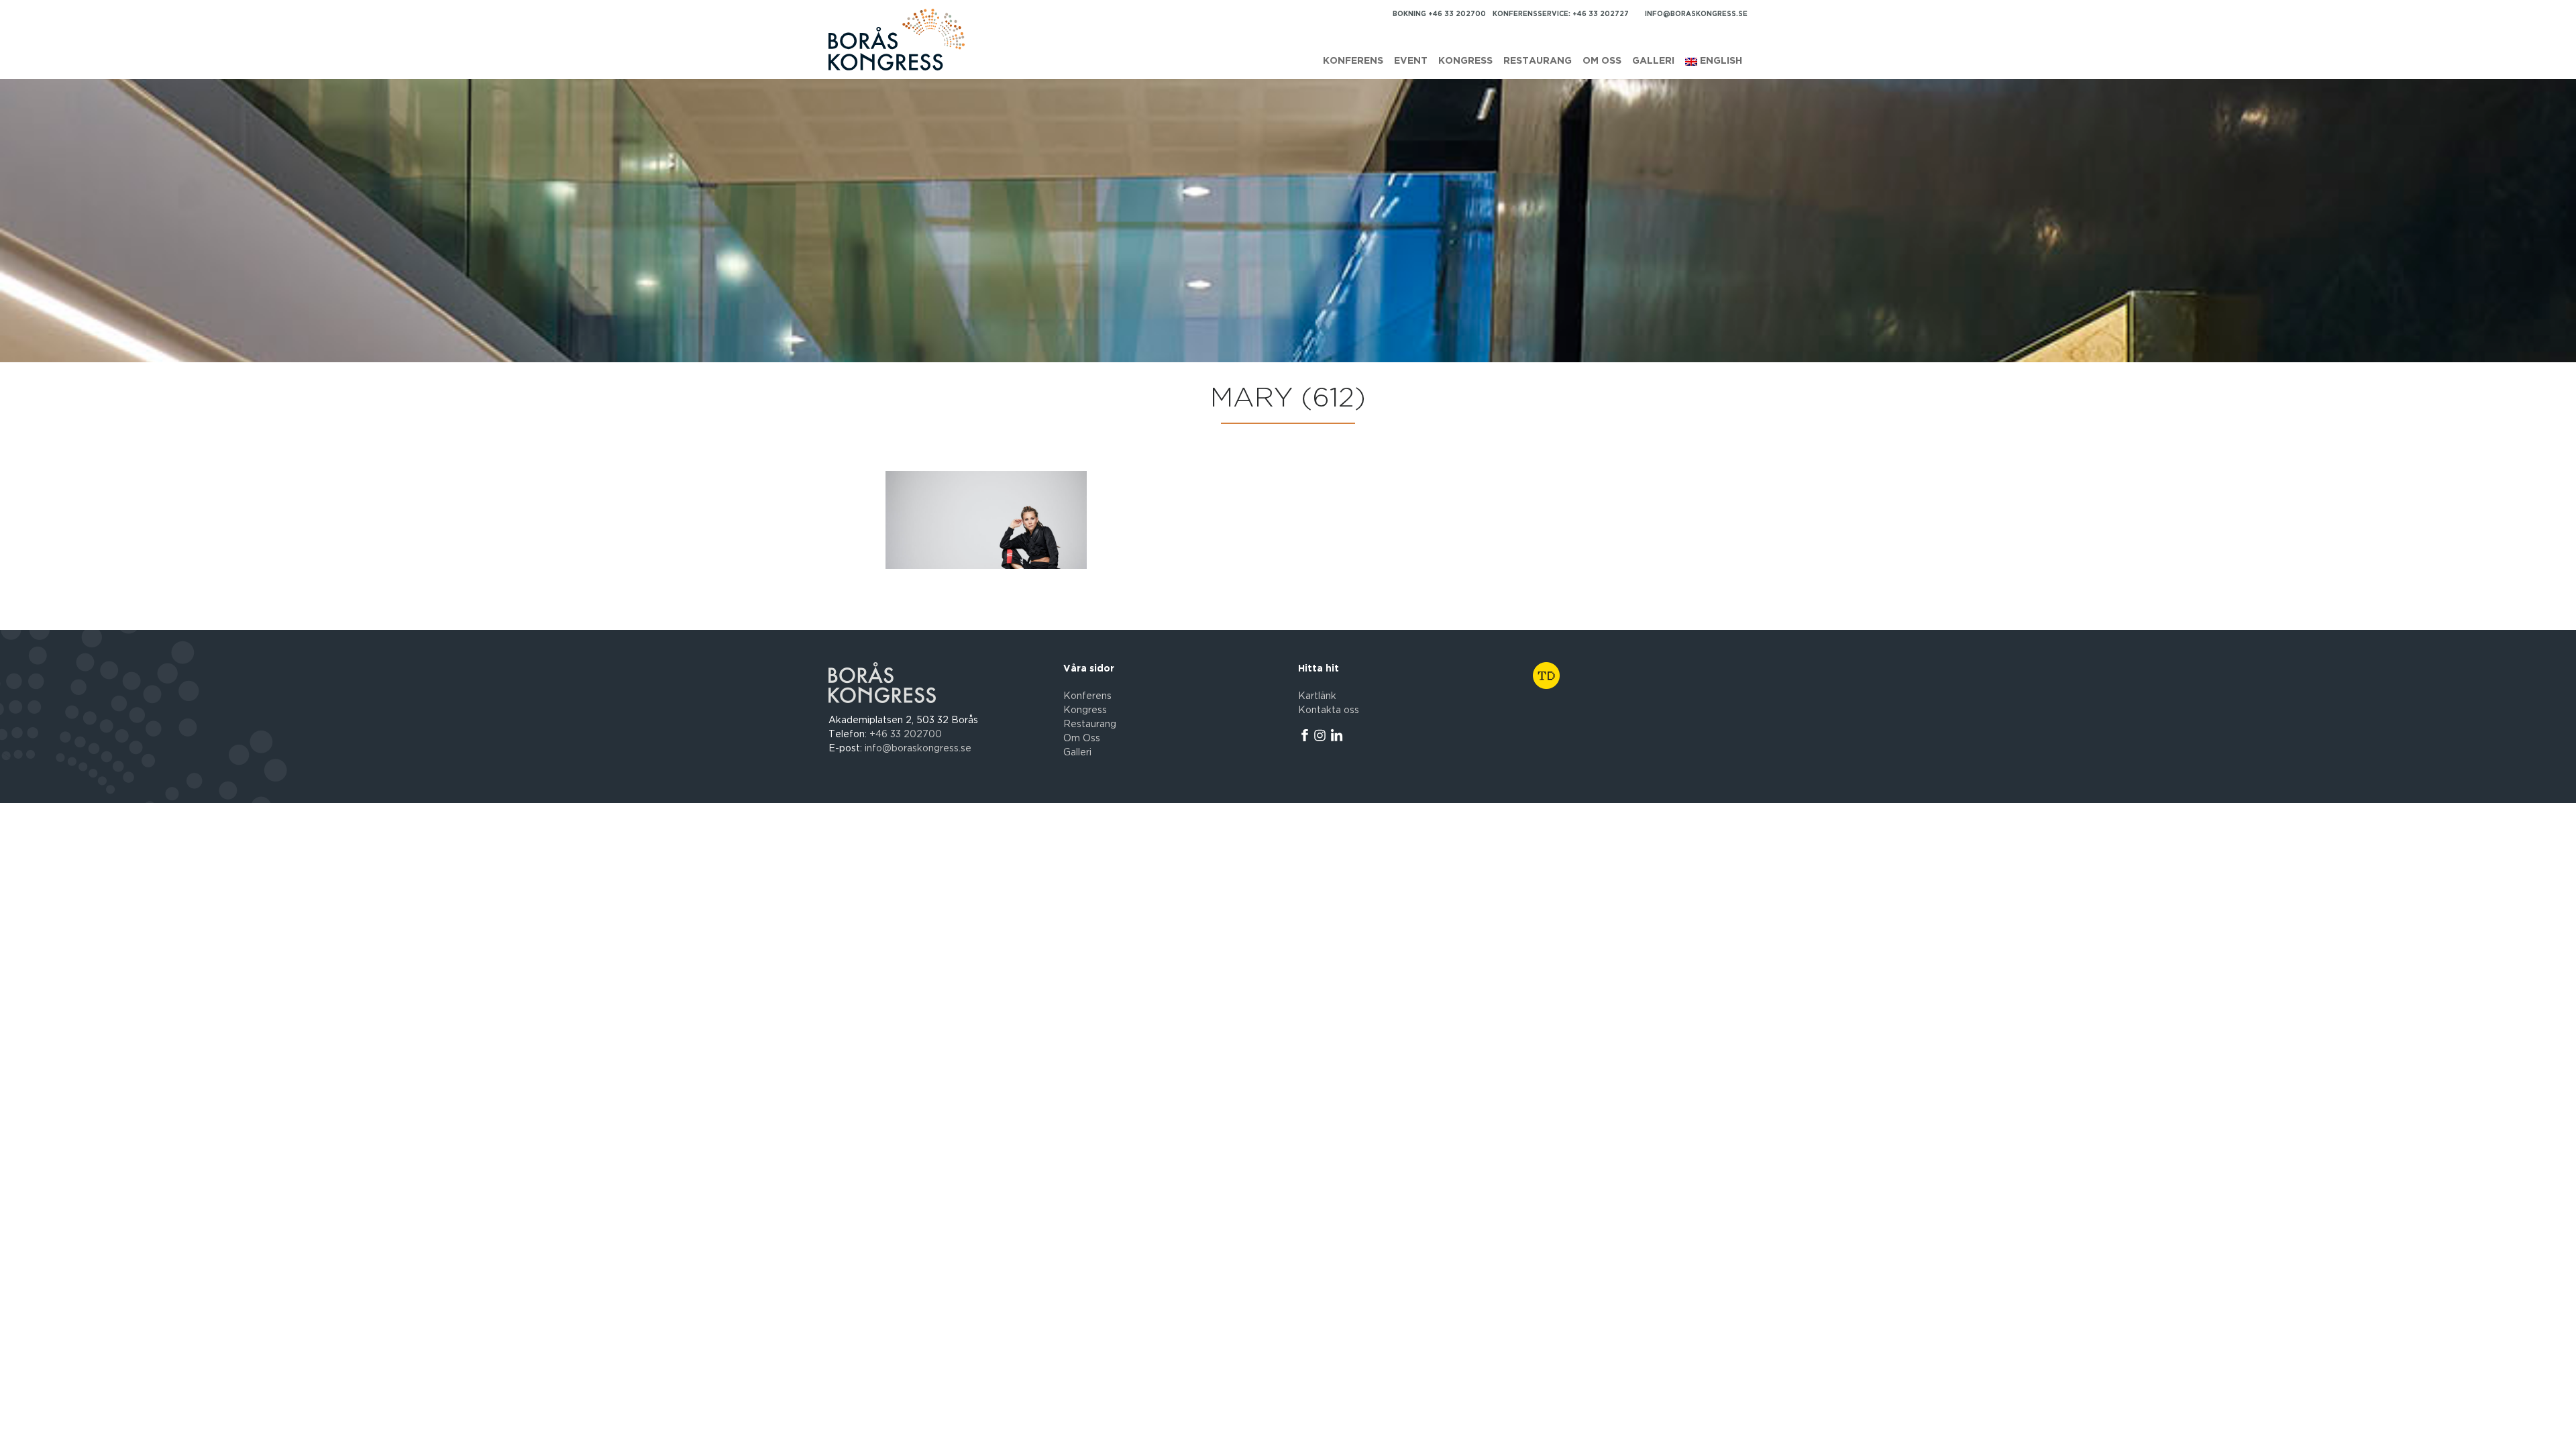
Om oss (1602, 61)
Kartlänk (1317, 696)
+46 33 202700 (906, 735)
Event (1411, 61)
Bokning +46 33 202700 (1439, 14)
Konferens (1353, 61)
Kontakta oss (1329, 710)
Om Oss (1082, 739)
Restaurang (1538, 61)
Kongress (1465, 61)
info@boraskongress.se (1696, 14)
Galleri (1653, 61)
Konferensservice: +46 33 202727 (1561, 14)
